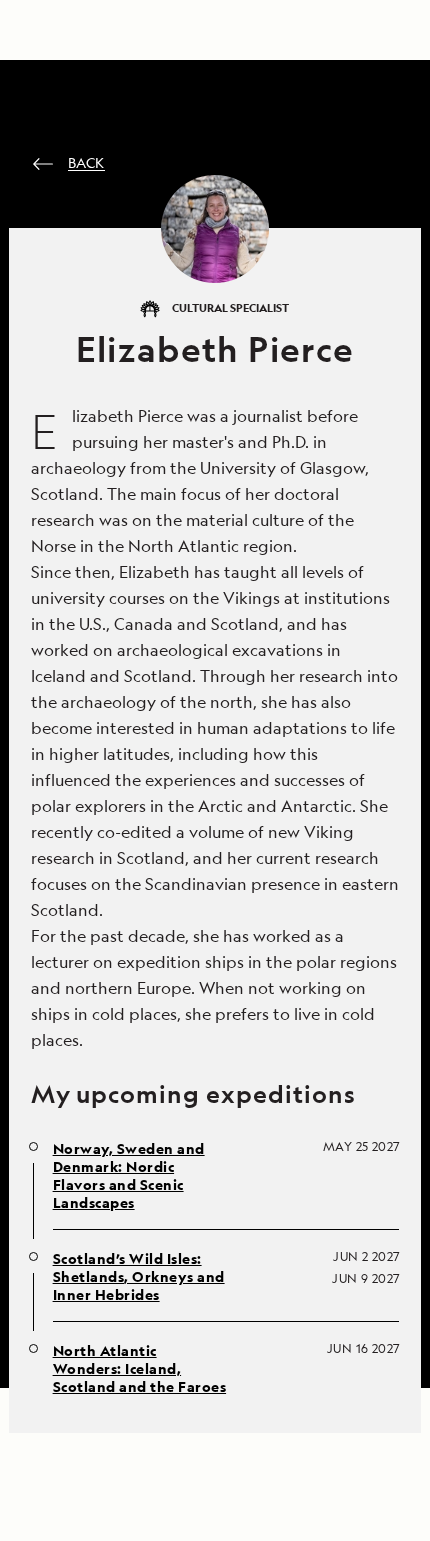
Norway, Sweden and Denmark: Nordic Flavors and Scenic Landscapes (129, 1176)
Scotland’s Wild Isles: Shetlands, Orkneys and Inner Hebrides (139, 1277)
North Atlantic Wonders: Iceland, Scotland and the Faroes (140, 1369)
